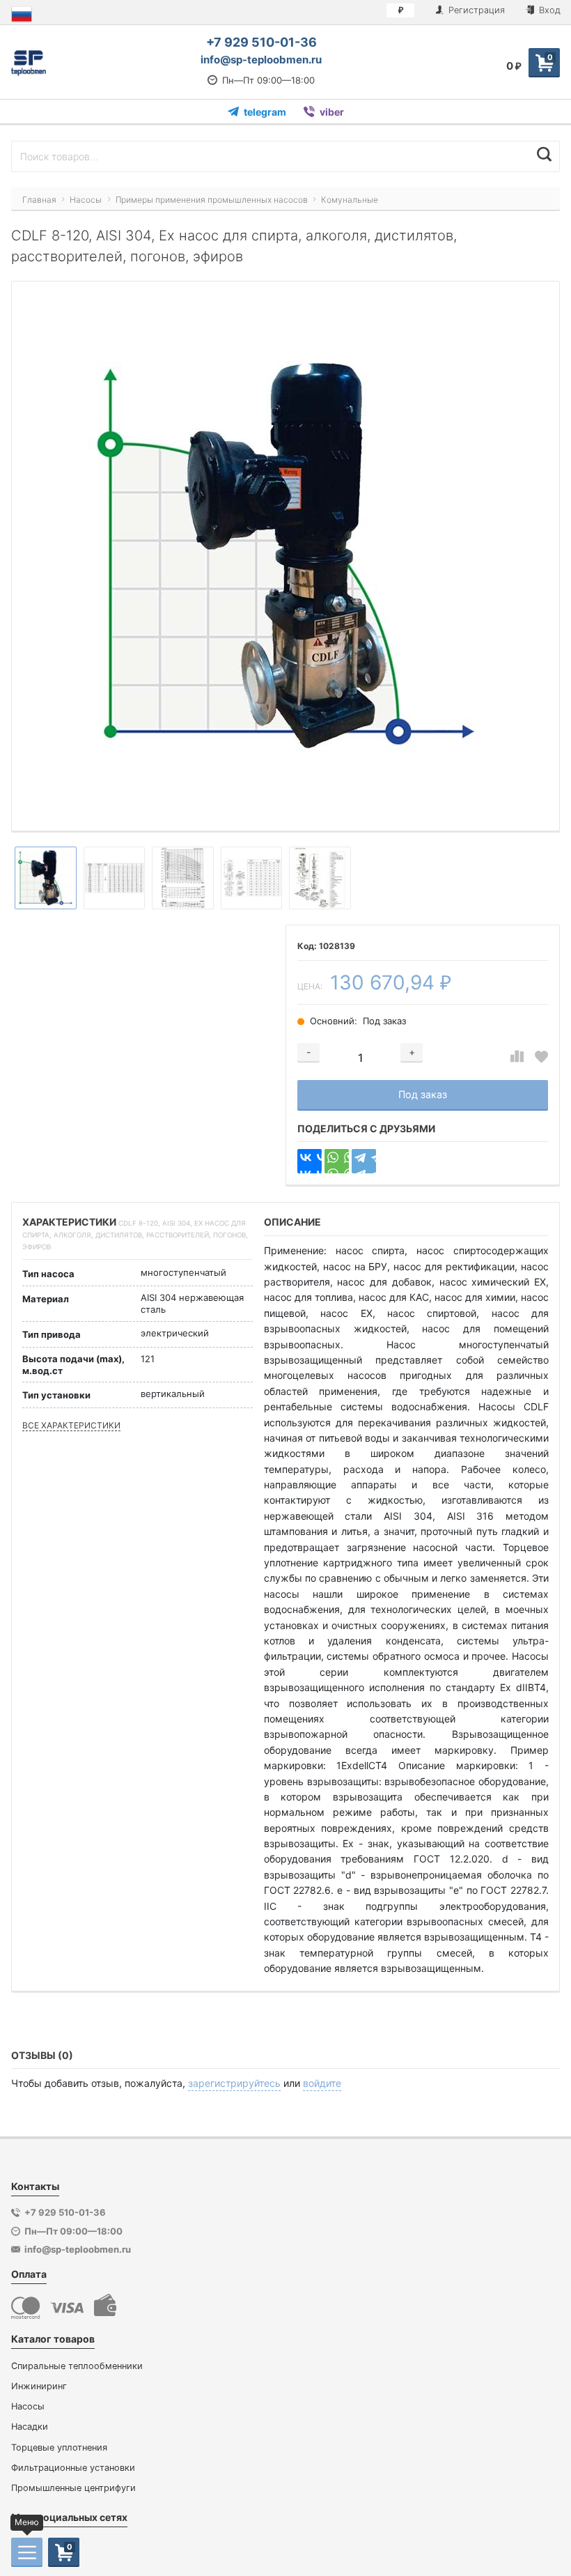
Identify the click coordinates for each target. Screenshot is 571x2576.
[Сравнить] (517, 1057)
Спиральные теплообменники (77, 2366)
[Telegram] (364, 1161)
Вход (548, 10)
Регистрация (475, 10)
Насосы (28, 2406)
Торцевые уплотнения (59, 2447)
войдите (322, 2083)
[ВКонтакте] (310, 1161)
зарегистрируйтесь (234, 2083)
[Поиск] (544, 155)
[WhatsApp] (337, 1161)
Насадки (30, 2427)
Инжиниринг (39, 2386)
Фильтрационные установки (73, 2468)
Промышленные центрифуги (73, 2488)
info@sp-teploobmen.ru (261, 60)
